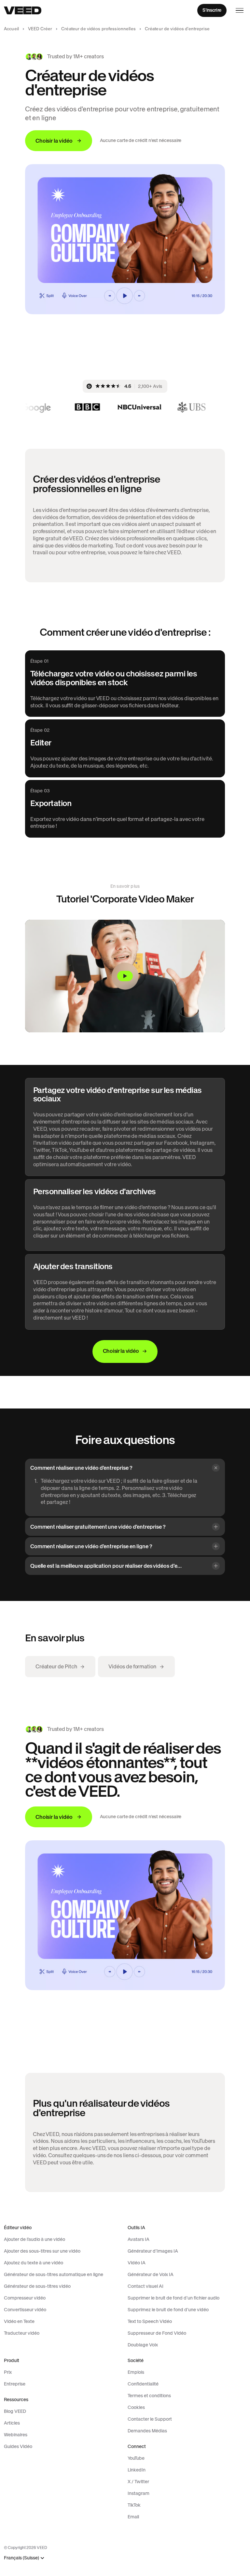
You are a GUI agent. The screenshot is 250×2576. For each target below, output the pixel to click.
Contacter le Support (150, 2419)
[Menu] (240, 10)
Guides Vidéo (18, 2446)
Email (133, 2517)
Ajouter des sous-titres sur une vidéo (42, 2251)
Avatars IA (139, 2239)
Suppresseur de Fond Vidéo (157, 2333)
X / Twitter (138, 2482)
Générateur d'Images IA (153, 2251)
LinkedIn (137, 2470)
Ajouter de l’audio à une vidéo (35, 2239)
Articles (12, 2423)
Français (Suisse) (21, 2558)
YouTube (136, 2458)
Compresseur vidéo (25, 2298)
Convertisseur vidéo (25, 2310)
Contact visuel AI (146, 2286)
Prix (8, 2372)
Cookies (136, 2407)
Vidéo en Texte (19, 2321)
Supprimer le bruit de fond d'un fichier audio (174, 2298)
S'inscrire (212, 10)
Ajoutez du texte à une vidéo (34, 2263)
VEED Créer (40, 29)
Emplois (136, 2372)
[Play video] (125, 976)
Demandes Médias (147, 2431)
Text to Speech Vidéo (150, 2321)
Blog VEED (15, 2411)
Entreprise (15, 2384)
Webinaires (16, 2435)
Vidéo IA (137, 2263)
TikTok (134, 2505)
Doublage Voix (143, 2345)
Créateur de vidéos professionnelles (98, 29)
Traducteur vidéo (22, 2333)
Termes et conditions (149, 2396)
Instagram (139, 2493)
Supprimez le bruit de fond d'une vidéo (168, 2310)
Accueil (11, 29)
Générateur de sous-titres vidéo (37, 2286)
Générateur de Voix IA (151, 2274)
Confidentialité (143, 2384)
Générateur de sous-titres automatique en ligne (54, 2274)
